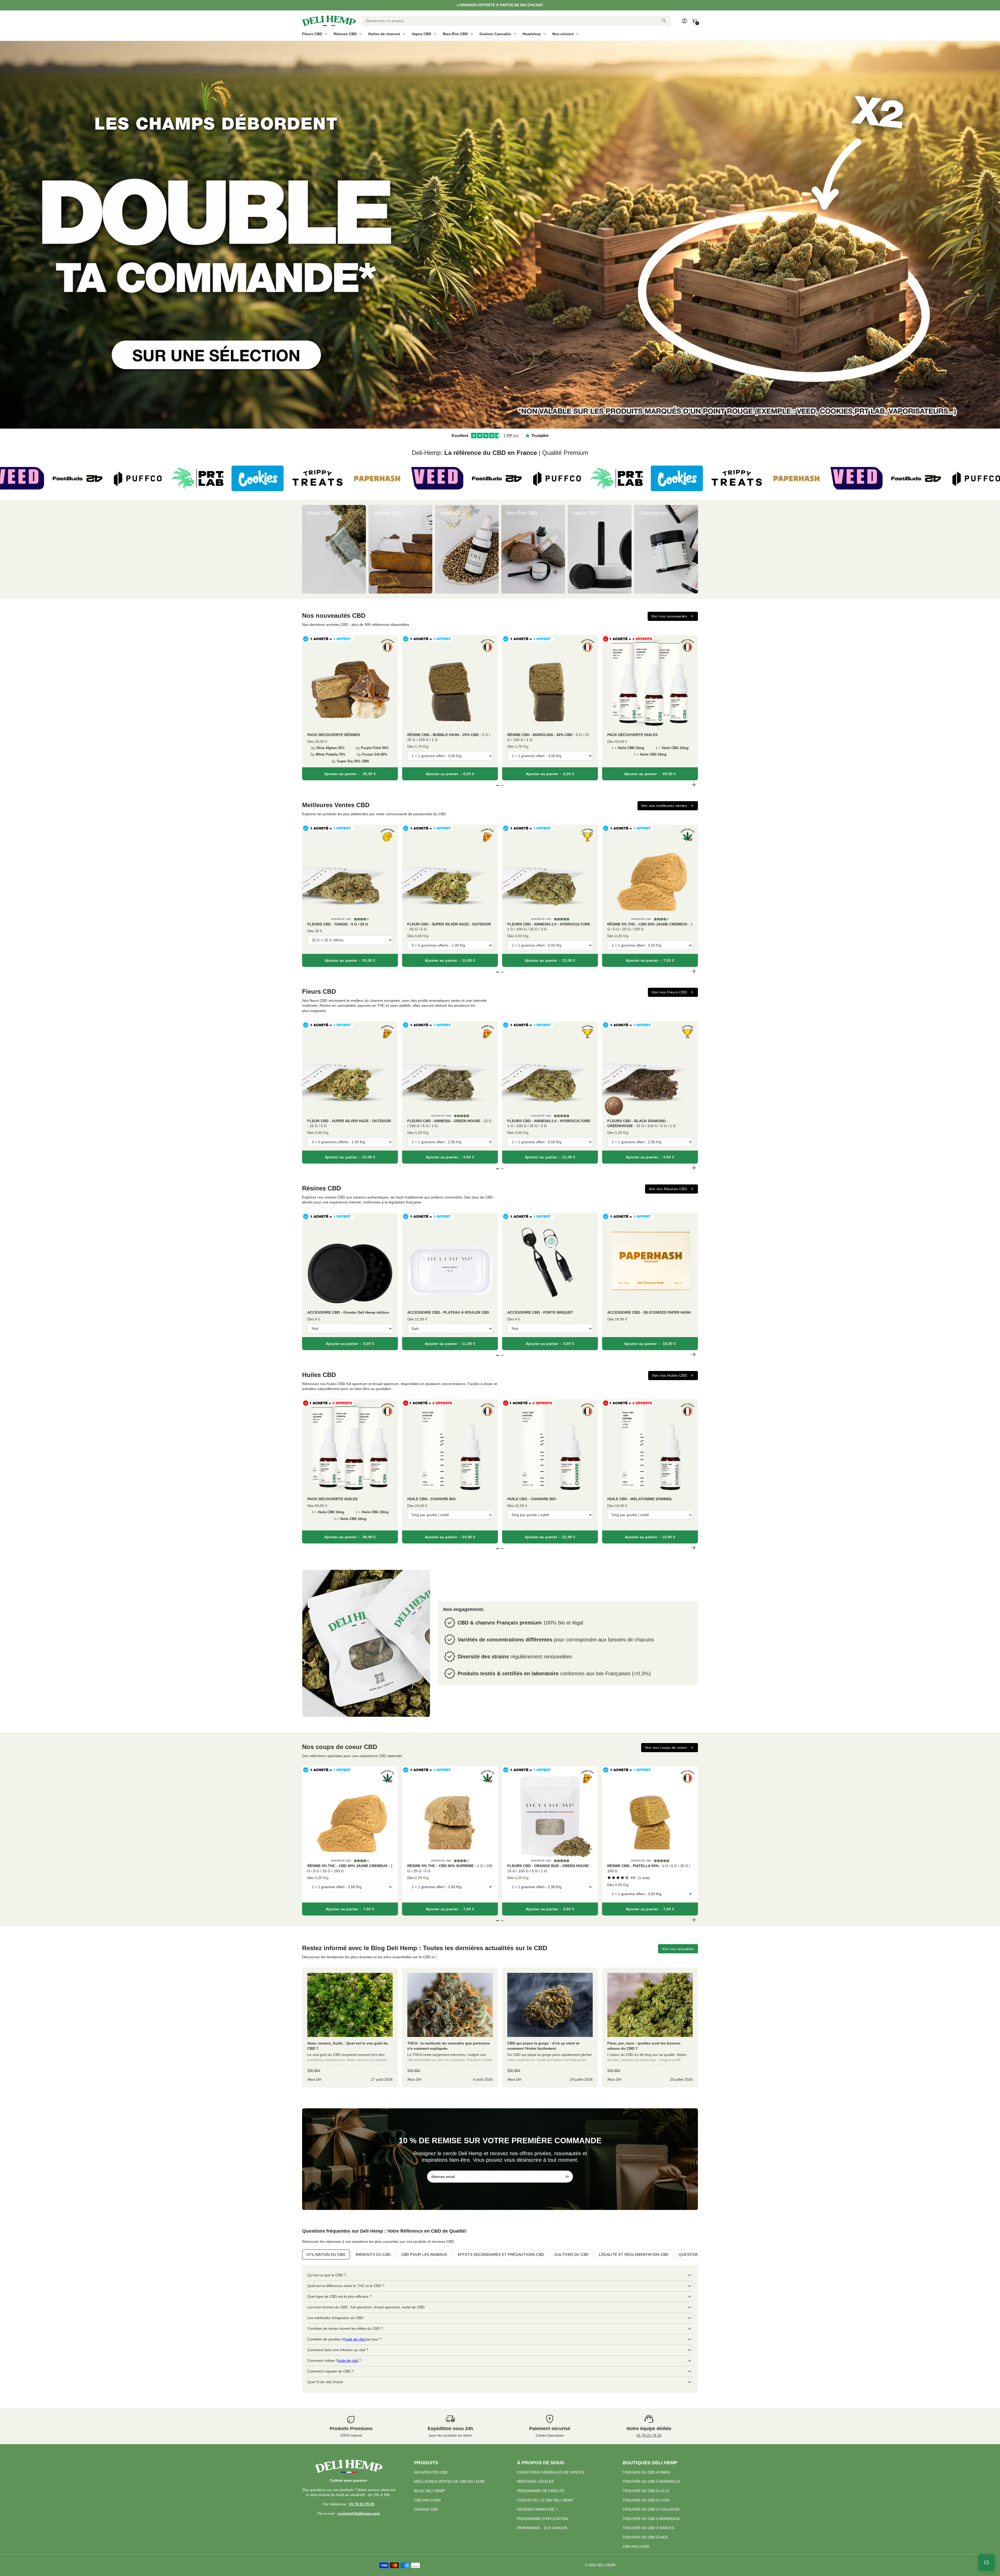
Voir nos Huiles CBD (669, 1375)
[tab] (493, 426)
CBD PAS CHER (427, 2500)
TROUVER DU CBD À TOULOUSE (651, 2509)
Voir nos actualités (678, 1949)
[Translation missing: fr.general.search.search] (664, 21)
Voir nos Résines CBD (668, 1189)
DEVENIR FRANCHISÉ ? (537, 2509)
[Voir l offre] (500, 235)
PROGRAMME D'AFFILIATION (542, 2519)
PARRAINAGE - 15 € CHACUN (542, 2528)
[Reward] (986, 2562)
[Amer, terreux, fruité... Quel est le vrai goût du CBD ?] (350, 2028)
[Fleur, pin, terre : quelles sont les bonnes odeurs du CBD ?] (650, 2028)
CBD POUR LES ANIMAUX (424, 2254)
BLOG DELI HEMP (429, 2491)
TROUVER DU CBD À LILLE (646, 2491)
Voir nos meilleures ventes (664, 806)
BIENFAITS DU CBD (373, 2254)
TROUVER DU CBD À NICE (645, 2537)
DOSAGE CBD (426, 2509)
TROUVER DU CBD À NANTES (648, 2528)
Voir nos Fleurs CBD (669, 992)
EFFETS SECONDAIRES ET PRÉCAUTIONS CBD (501, 2254)
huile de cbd (355, 2339)
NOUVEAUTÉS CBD (431, 2472)
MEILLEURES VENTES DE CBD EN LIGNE (449, 2481)
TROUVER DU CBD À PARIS (646, 2472)
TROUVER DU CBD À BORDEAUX (651, 2519)
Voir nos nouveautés (669, 616)
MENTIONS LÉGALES (535, 2481)
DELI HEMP (606, 2565)
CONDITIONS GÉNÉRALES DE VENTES (551, 2472)
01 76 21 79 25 (649, 2435)
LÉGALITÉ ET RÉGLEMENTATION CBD (634, 2254)
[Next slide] (693, 549)
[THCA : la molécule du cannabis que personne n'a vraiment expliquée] (450, 2028)
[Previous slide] (307, 549)
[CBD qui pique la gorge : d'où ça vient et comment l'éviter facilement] (550, 2028)
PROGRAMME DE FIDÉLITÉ (541, 2491)
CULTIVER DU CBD (571, 2254)
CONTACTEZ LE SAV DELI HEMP (545, 2500)
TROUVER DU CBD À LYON (646, 2500)
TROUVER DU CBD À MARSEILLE (651, 2481)
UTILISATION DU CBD (326, 2254)
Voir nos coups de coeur (666, 1747)
